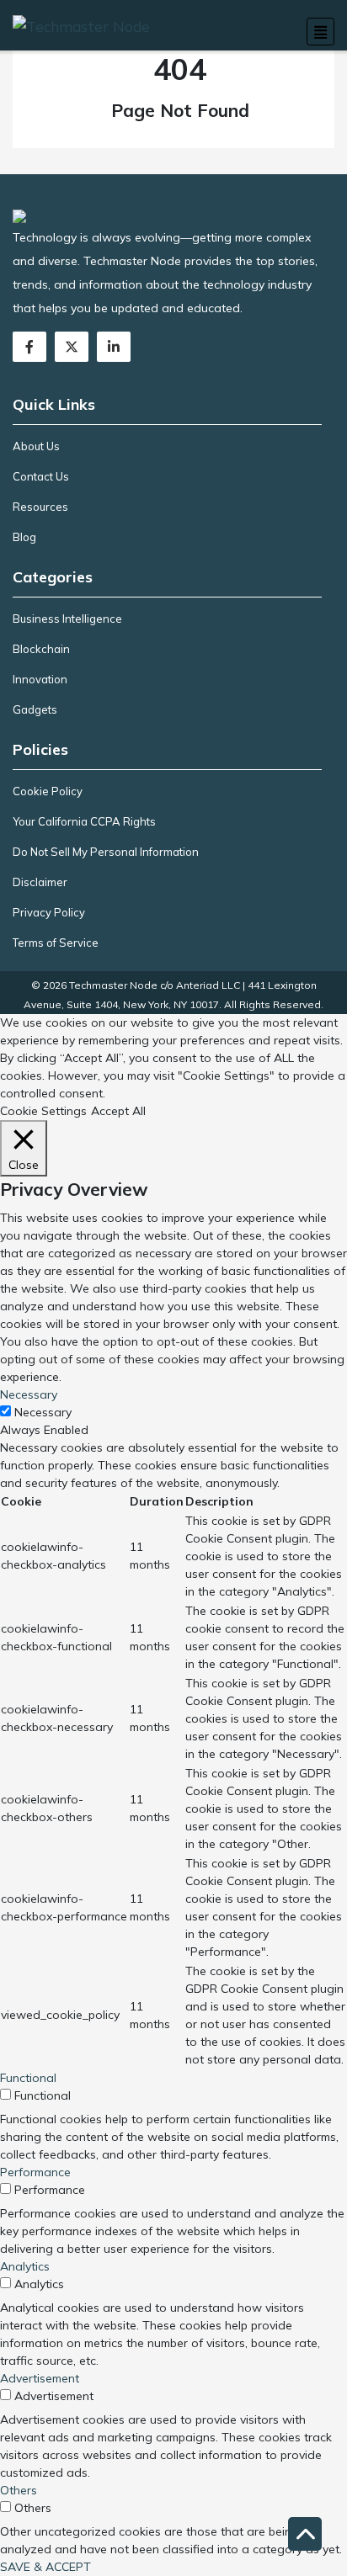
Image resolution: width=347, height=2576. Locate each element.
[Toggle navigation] (320, 32)
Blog (24, 537)
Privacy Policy (49, 912)
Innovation (40, 679)
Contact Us (41, 476)
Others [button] (19, 2490)
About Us (36, 446)
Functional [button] (28, 2078)
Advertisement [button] (40, 2378)
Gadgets (35, 709)
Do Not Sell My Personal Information (106, 852)
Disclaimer (40, 882)
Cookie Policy (48, 791)
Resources (40, 507)
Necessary (43, 1412)
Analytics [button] (25, 2266)
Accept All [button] (118, 1111)
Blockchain (41, 649)
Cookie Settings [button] (43, 1111)
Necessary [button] (29, 1394)
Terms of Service (56, 943)
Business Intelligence (67, 619)
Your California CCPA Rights (84, 821)
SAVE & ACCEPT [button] (45, 2567)
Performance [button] (35, 2172)
